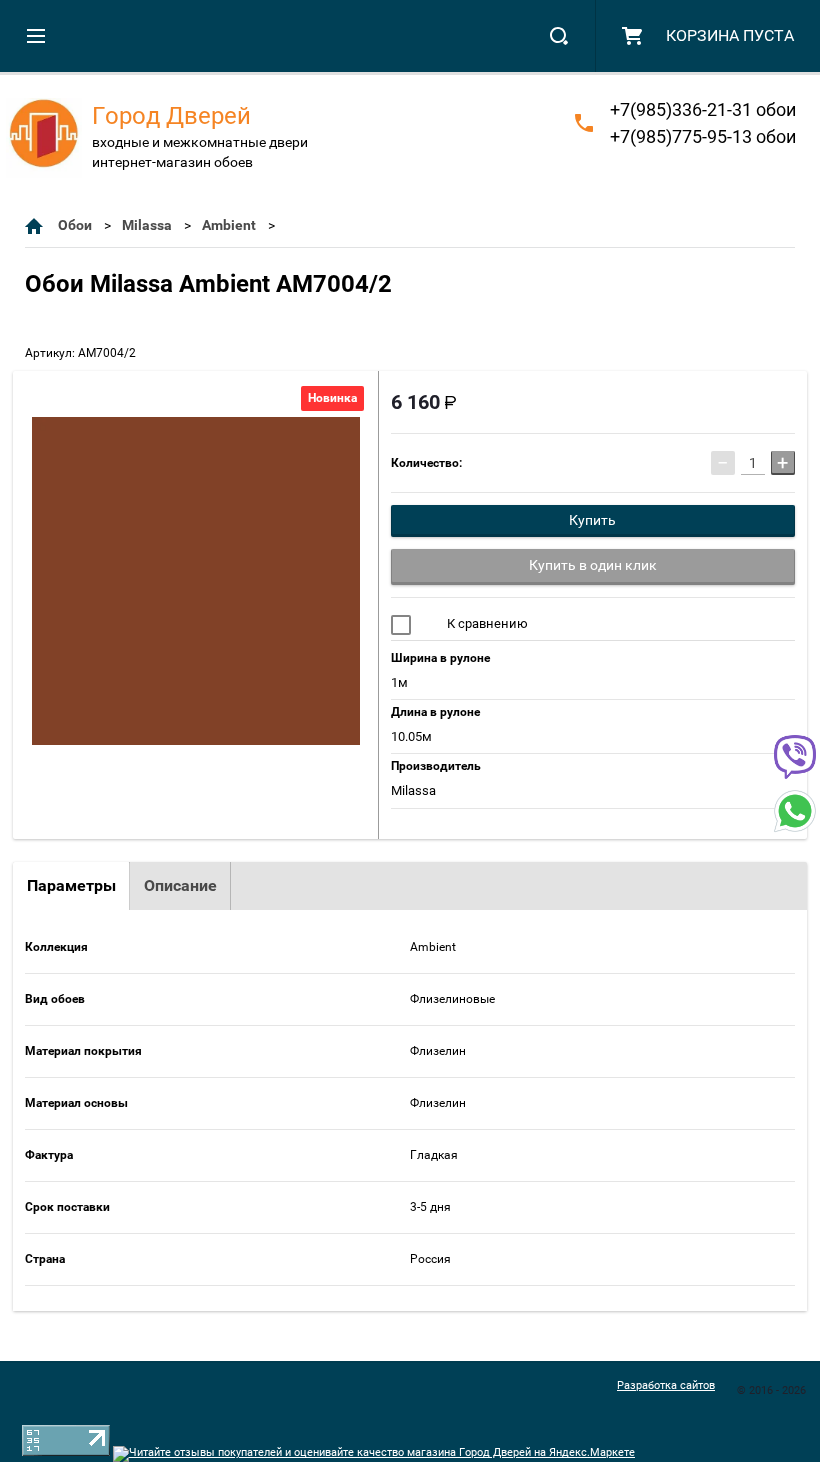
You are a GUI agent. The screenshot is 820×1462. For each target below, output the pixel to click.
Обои (75, 225)
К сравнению (486, 623)
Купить (592, 520)
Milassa (147, 225)
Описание (180, 885)
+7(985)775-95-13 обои (703, 136)
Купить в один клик (593, 565)
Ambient (229, 225)
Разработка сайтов (666, 1385)
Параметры (71, 885)
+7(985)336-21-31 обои (703, 109)
